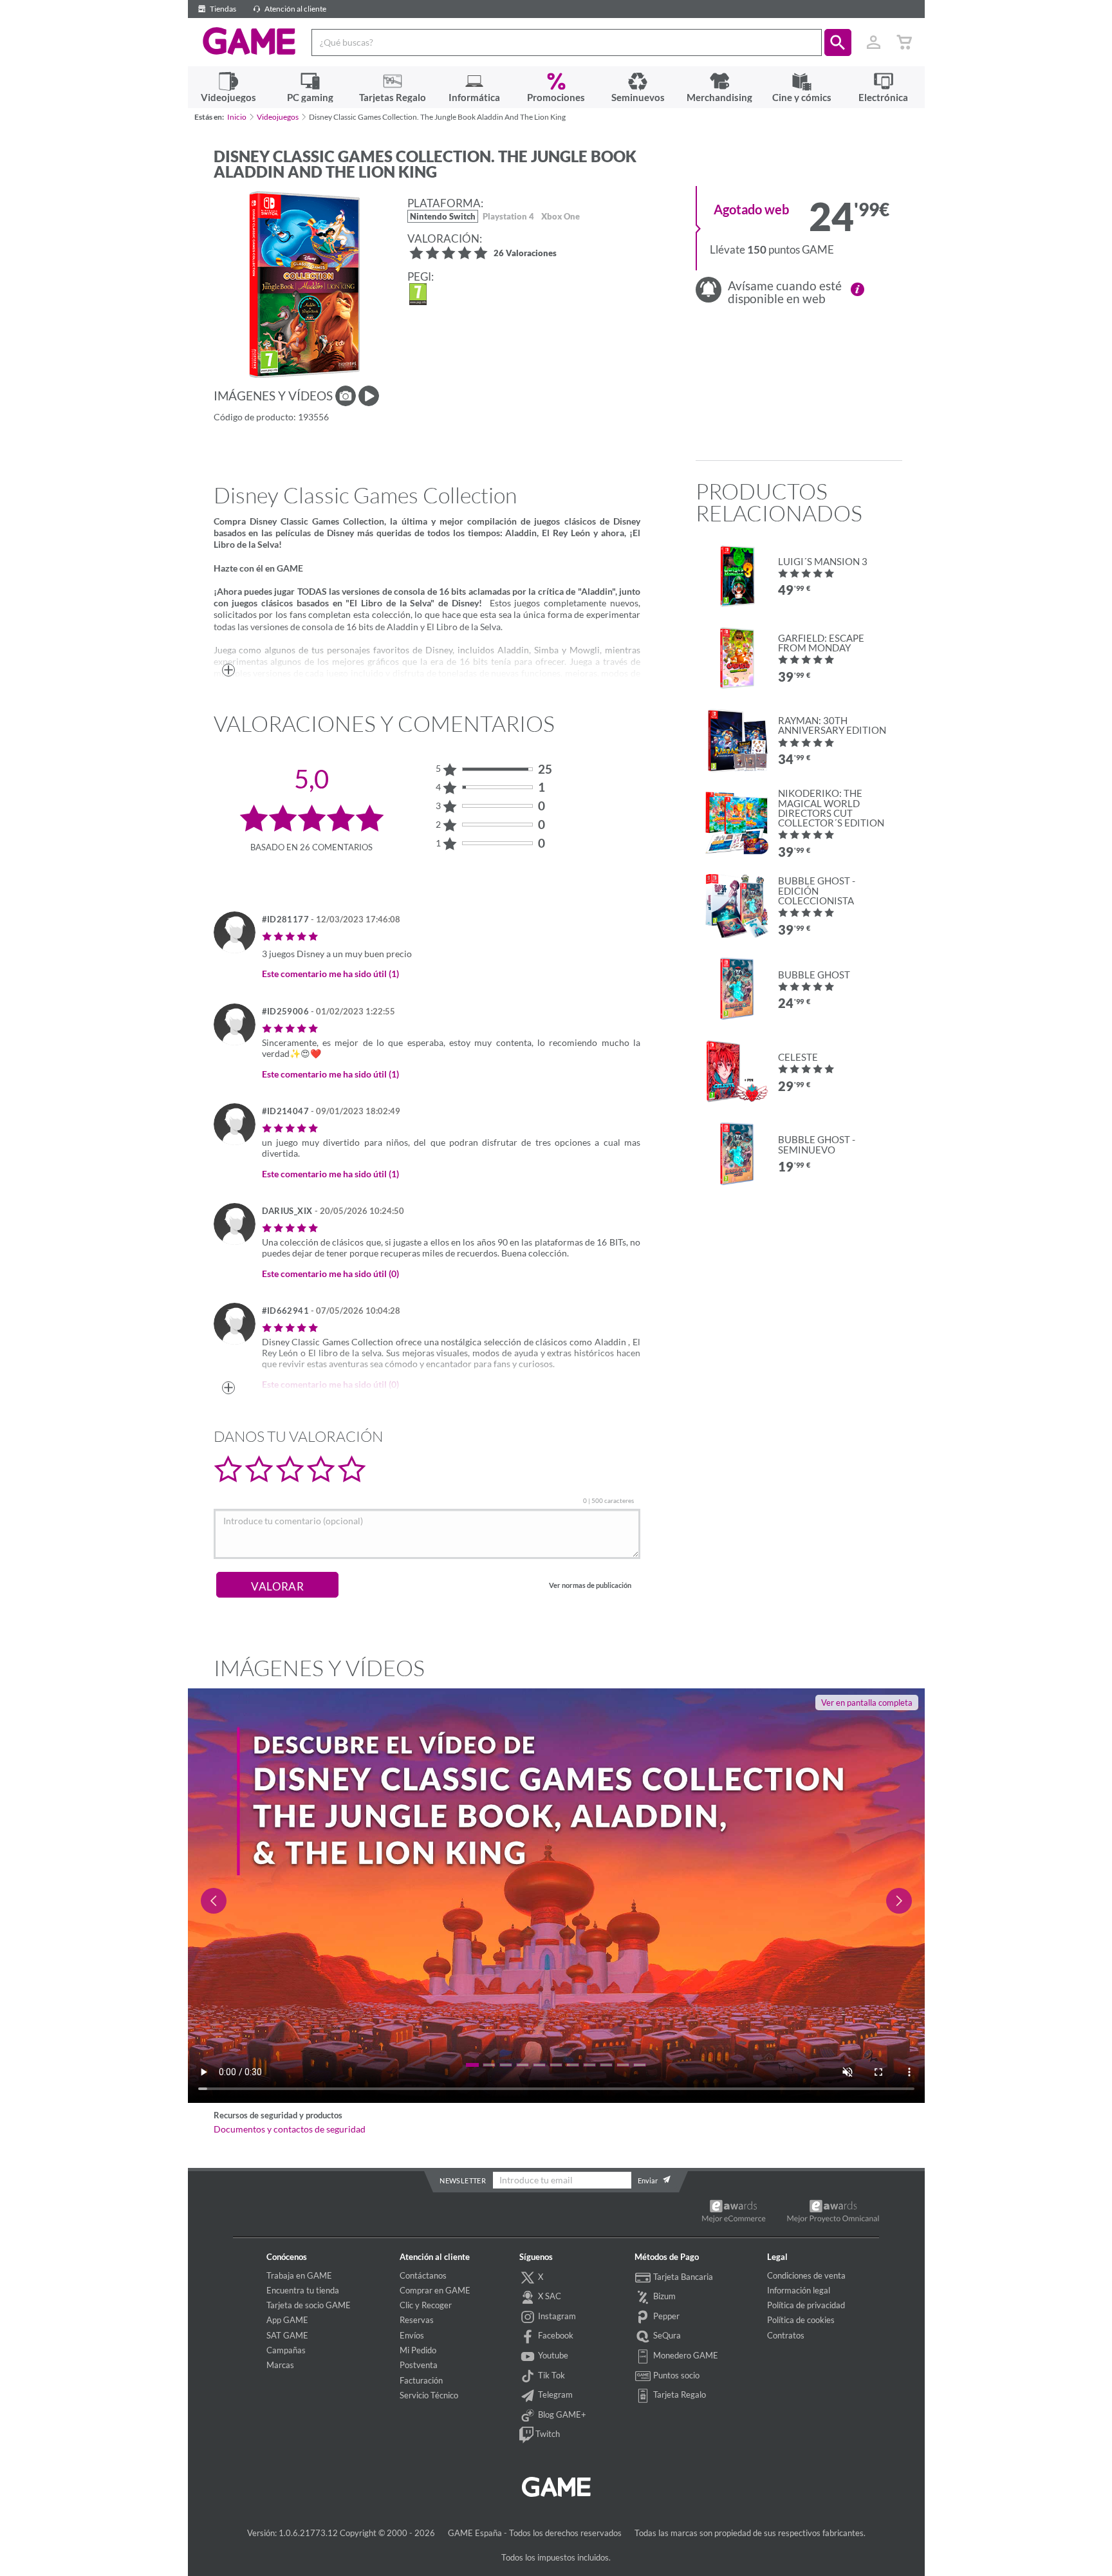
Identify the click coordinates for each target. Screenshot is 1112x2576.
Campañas (286, 2350)
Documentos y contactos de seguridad (290, 2129)
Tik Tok (551, 2375)
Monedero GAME (685, 2355)
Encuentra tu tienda (303, 2290)
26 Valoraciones (525, 254)
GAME (249, 41)
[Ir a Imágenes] (346, 396)
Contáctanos (423, 2275)
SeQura (666, 2335)
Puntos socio (675, 2375)
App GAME (287, 2320)
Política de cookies (801, 2320)
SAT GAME (287, 2335)
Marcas (280, 2365)
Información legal (799, 2290)
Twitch (547, 2434)
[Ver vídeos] (369, 396)
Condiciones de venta (806, 2275)
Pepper (665, 2316)
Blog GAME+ (561, 2414)
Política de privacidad (806, 2305)
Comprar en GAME (435, 2290)
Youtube (552, 2355)
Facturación (421, 2380)
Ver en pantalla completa (867, 1703)
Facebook (555, 2335)
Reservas (417, 2320)
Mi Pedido (418, 2350)
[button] (838, 42)
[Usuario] (874, 42)
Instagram (556, 2316)
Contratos (786, 2335)
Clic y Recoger (426, 2305)
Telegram (554, 2394)
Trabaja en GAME (299, 2275)
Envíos (412, 2335)
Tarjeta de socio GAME (309, 2305)
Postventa (419, 2365)
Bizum (663, 2296)
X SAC (549, 2296)
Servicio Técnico (429, 2395)
